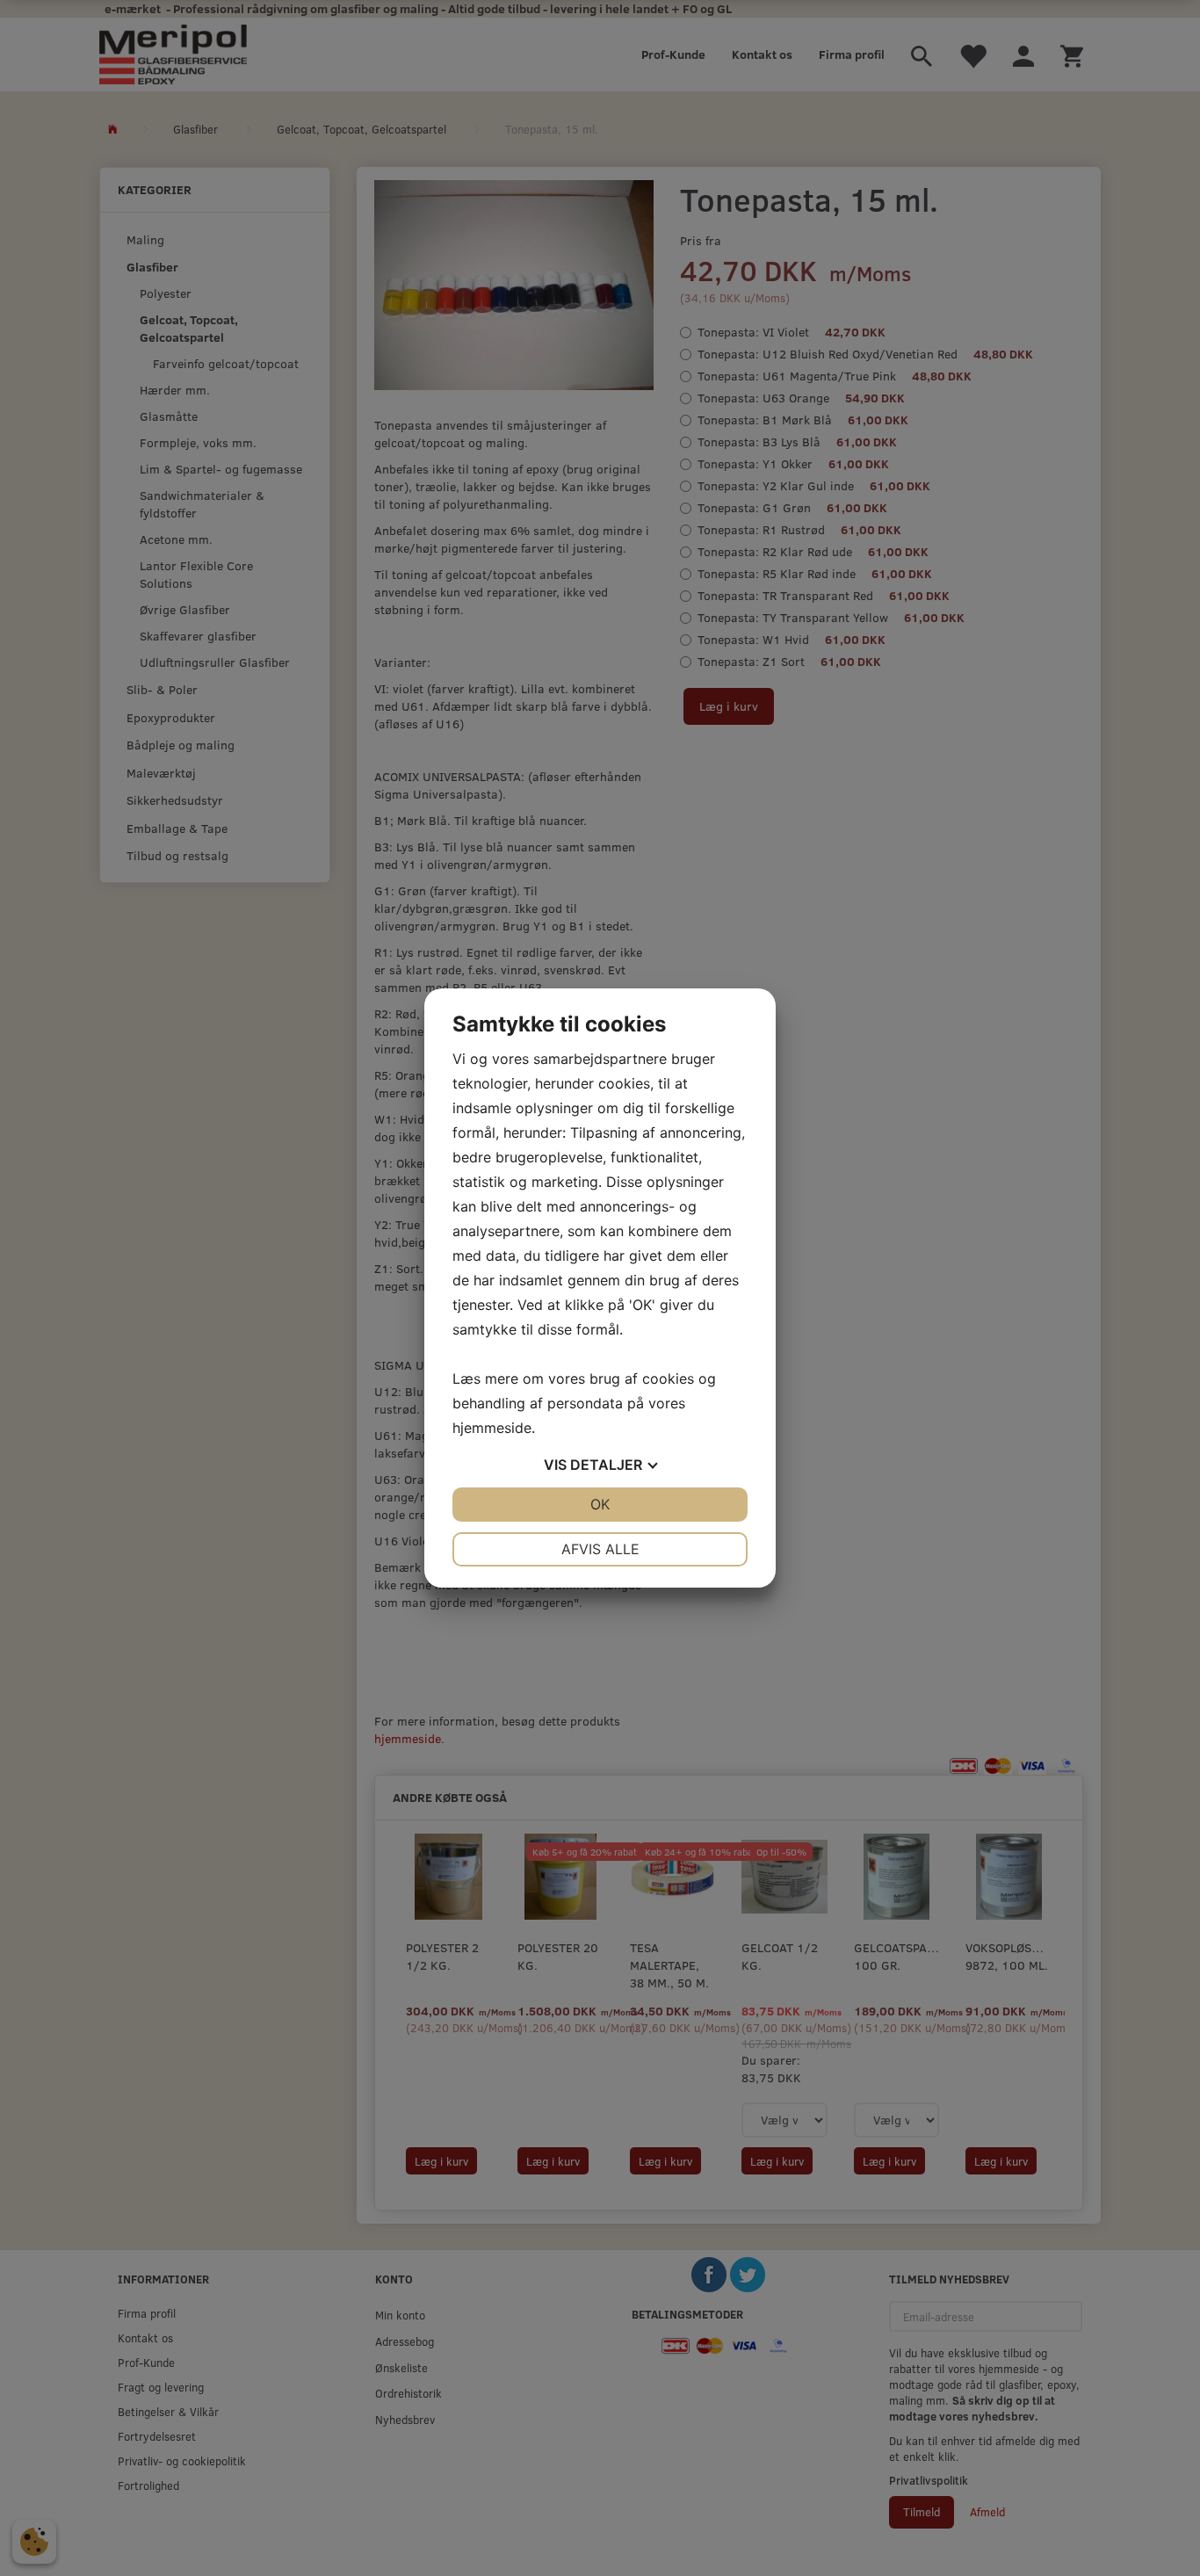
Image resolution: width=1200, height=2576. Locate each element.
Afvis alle (600, 1549)
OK (600, 1504)
